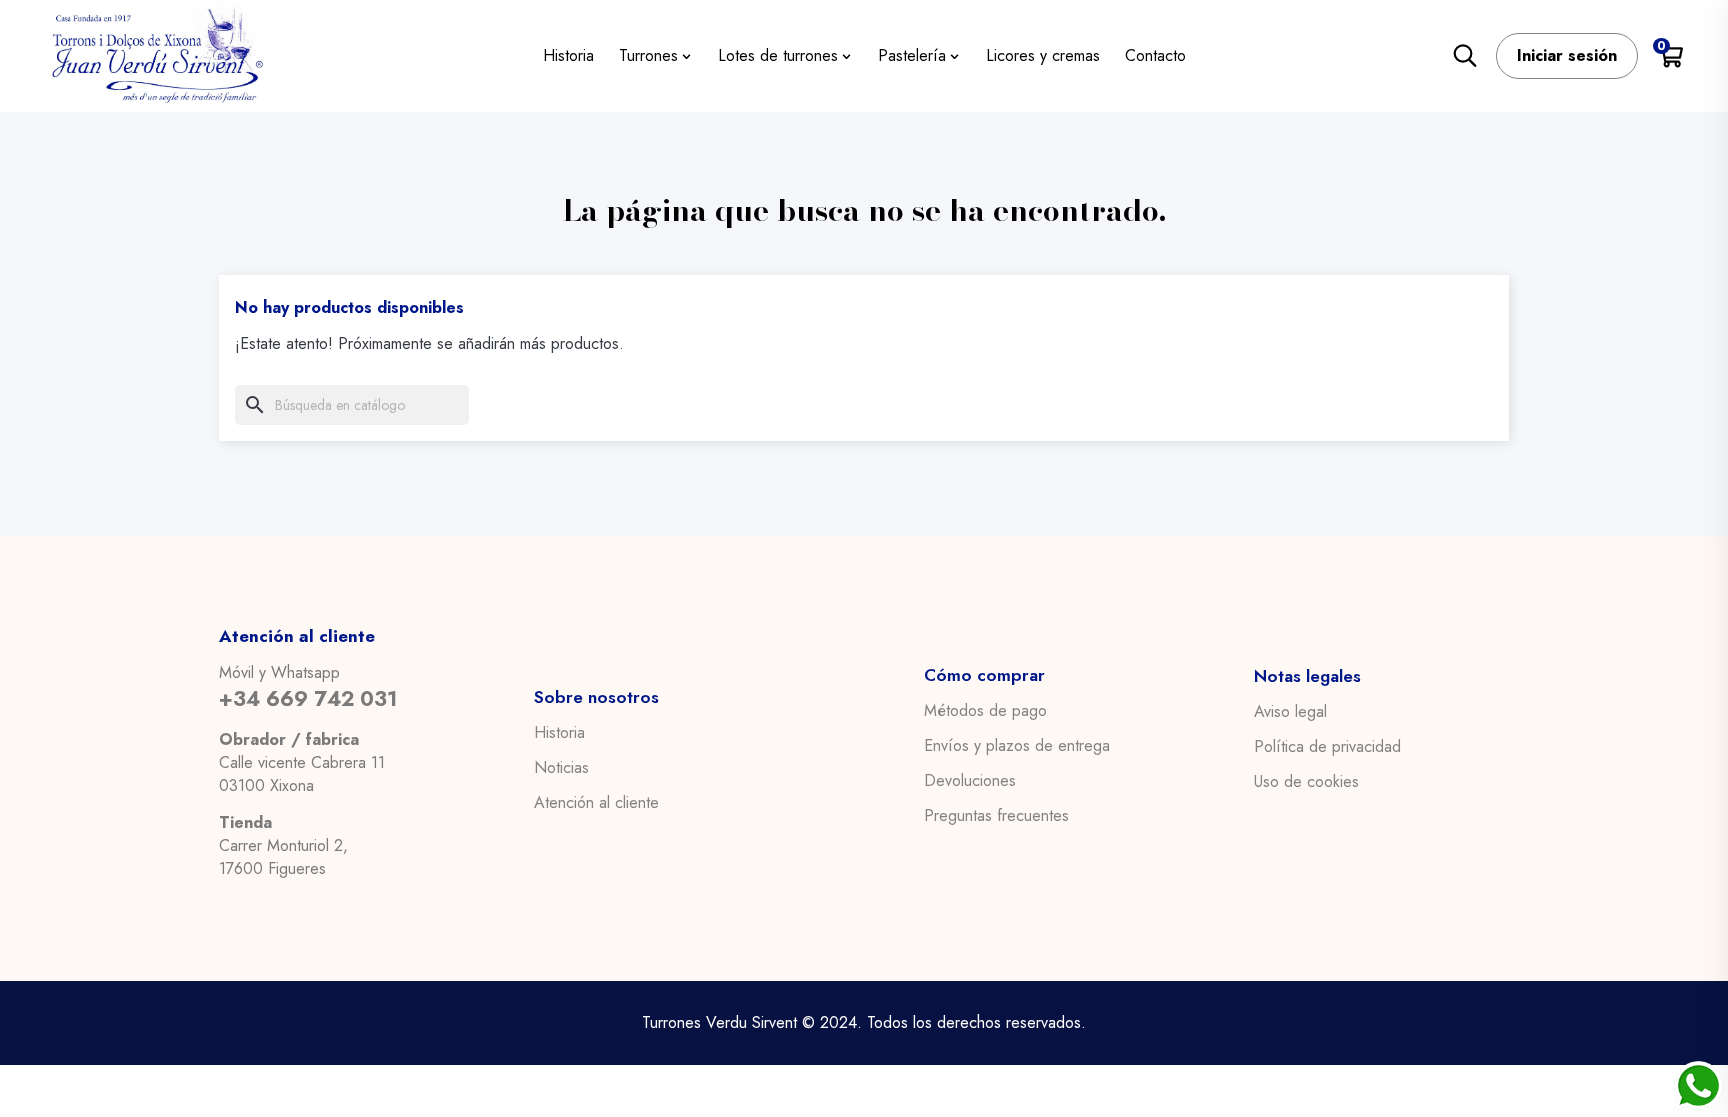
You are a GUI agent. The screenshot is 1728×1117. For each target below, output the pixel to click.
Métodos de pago (985, 711)
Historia (559, 733)
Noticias (561, 768)
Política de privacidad (1327, 747)
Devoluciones (970, 781)
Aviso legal (1290, 712)
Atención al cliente (596, 803)
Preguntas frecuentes (996, 816)
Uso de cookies (1306, 782)
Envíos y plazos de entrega (1017, 746)
